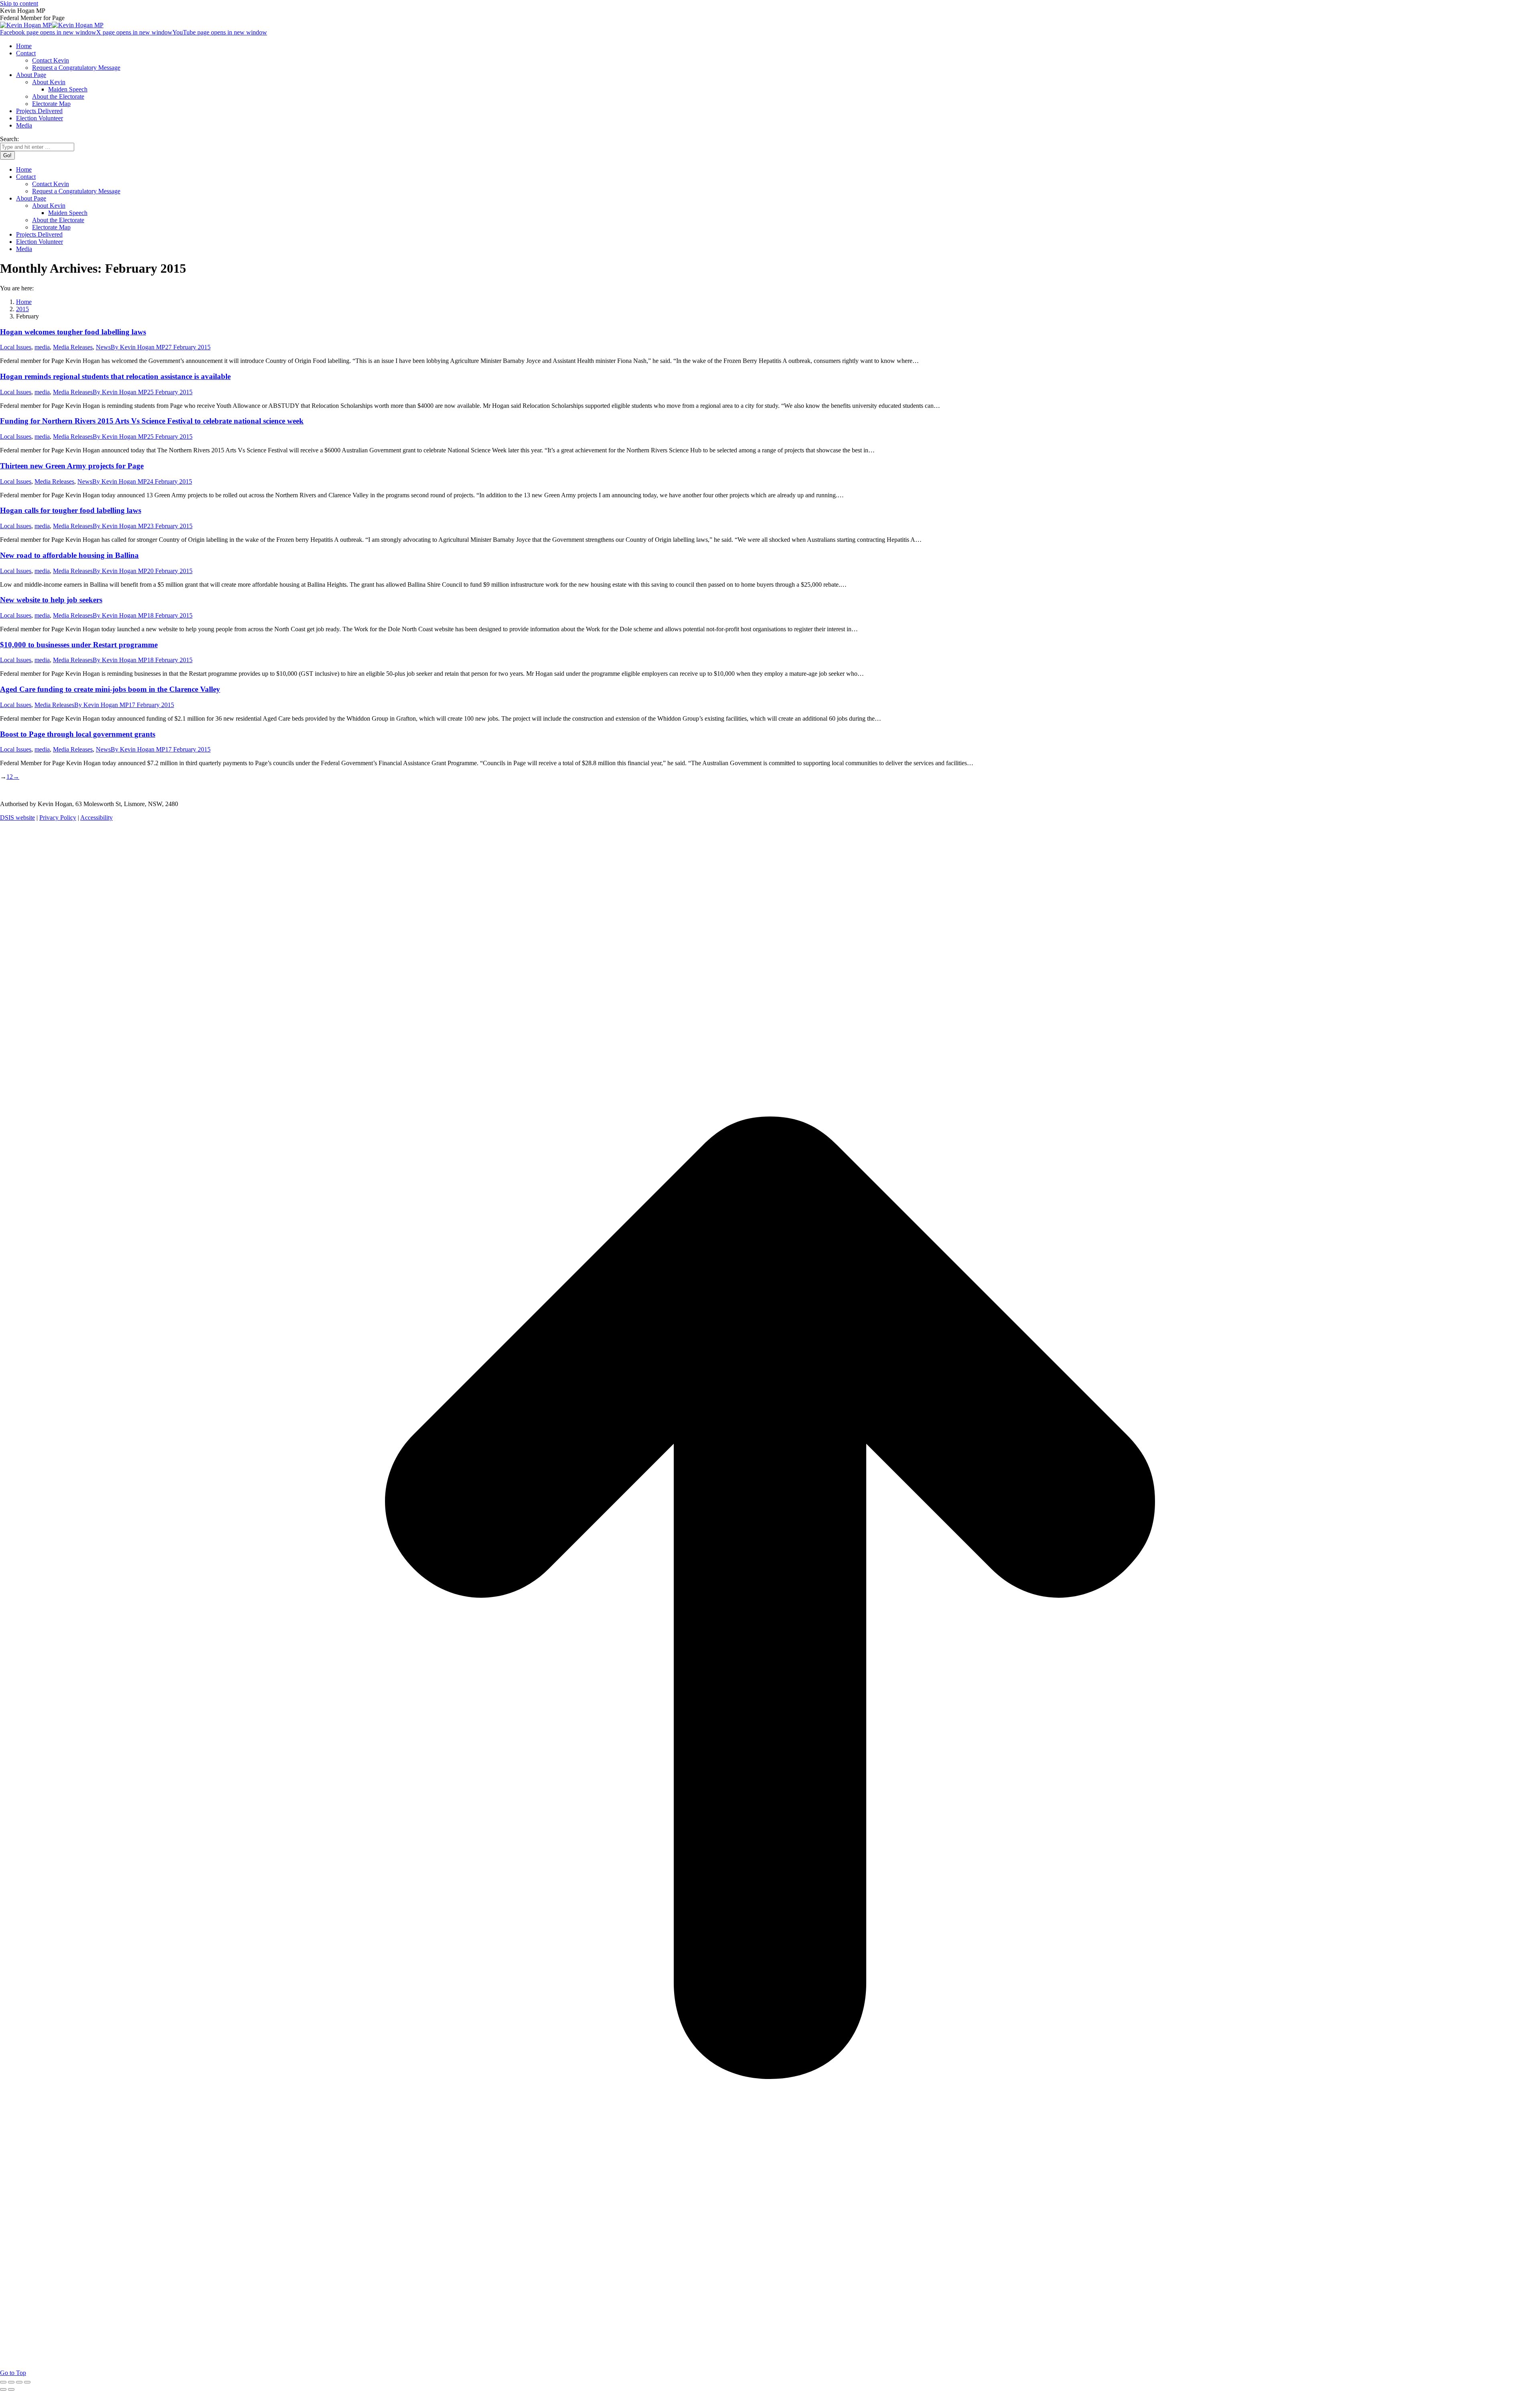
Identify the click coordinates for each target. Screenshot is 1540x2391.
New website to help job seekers (51, 600)
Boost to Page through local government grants (78, 734)
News (103, 347)
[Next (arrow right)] (11, 2389)
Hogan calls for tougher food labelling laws (71, 510)
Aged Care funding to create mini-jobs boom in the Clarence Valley (110, 689)
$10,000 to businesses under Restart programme (79, 645)
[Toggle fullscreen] (19, 2382)
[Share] (11, 2382)
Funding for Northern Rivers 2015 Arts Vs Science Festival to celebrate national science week (152, 421)
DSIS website (17, 818)
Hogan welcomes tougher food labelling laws (73, 332)
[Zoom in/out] (27, 2382)
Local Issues (16, 347)
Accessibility (96, 818)
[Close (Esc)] (3, 2382)
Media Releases (73, 347)
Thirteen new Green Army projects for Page (72, 466)
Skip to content (19, 3)
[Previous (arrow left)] (3, 2389)
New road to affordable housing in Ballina (69, 555)
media (42, 347)
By (138, 347)
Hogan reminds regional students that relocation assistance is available (115, 376)
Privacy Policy (58, 818)
